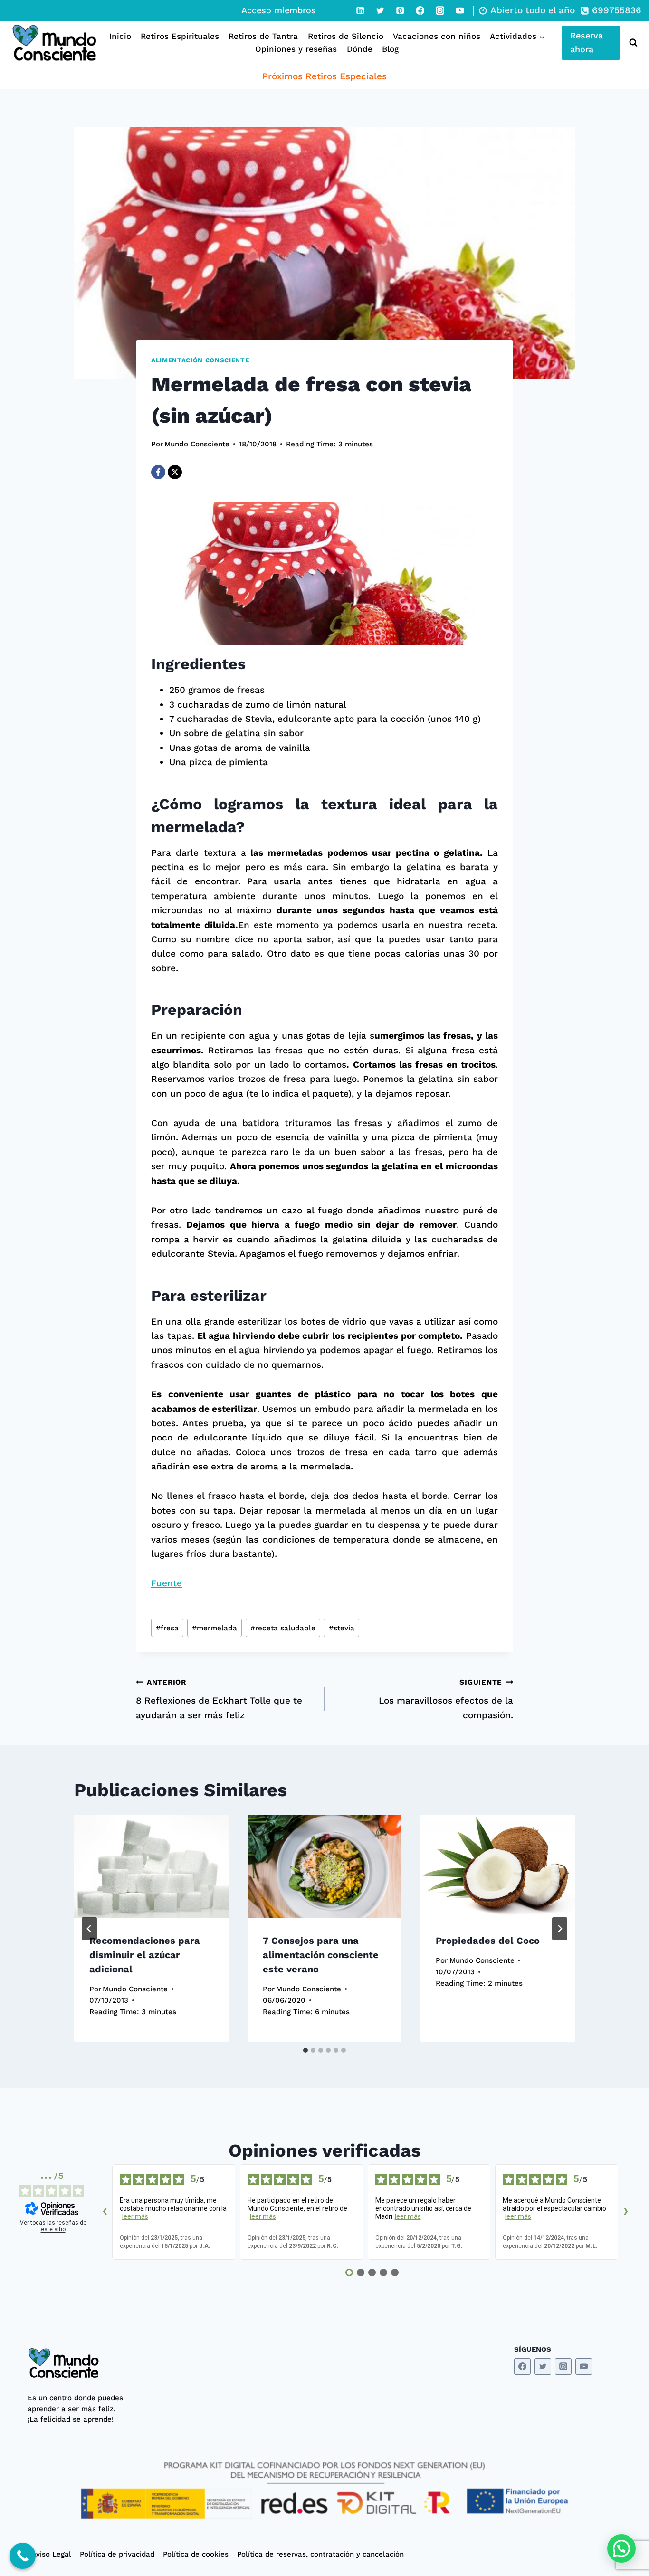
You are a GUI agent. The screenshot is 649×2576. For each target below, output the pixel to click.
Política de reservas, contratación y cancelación (320, 2554)
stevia (342, 1628)
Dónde (360, 49)
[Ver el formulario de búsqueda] (631, 43)
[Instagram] (440, 10)
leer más (135, 2216)
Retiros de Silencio (346, 36)
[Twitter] (380, 10)
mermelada (215, 1628)
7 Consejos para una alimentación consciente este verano (321, 1955)
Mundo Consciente (197, 444)
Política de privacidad (117, 2554)
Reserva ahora (587, 42)
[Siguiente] (560, 1929)
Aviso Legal (52, 2554)
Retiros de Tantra (263, 36)
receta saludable (283, 1628)
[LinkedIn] (360, 10)
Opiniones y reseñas (296, 49)
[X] (175, 472)
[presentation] (151, 1866)
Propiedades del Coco (488, 1941)
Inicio (120, 36)
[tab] (305, 2050)
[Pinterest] (400, 10)
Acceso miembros (279, 10)
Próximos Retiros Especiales (324, 76)
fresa (167, 1628)
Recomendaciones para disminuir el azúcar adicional (145, 1955)
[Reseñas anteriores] (105, 2212)
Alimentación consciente (200, 360)
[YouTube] (460, 10)
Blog (390, 49)
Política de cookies (196, 2554)
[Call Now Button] (23, 2556)
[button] (621, 2548)
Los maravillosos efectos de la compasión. (446, 1699)
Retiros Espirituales (180, 36)
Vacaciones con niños (437, 36)
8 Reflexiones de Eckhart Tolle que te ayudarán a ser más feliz (219, 1699)
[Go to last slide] (89, 1929)
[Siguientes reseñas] (626, 2212)
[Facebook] (420, 10)
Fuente (167, 1583)
